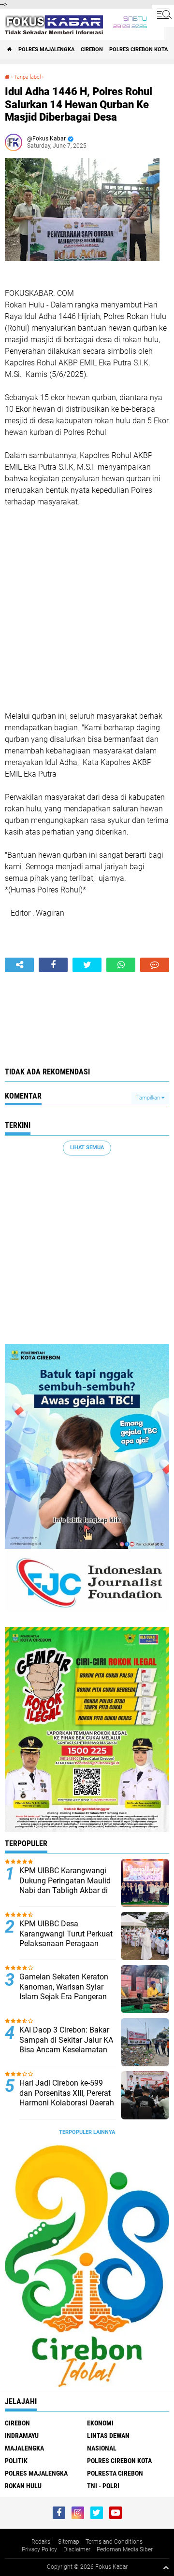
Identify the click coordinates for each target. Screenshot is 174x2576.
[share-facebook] (53, 965)
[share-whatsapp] (121, 965)
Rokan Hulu (23, 2486)
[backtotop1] (166, 2567)
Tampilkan (149, 1098)
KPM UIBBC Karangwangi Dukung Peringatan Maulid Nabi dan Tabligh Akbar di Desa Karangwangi (65, 1886)
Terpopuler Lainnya (87, 2132)
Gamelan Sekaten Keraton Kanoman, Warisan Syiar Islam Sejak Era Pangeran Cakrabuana (64, 1992)
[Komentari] (155, 965)
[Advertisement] (87, 609)
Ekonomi (100, 2423)
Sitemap (69, 2542)
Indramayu (22, 2436)
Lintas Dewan (108, 2436)
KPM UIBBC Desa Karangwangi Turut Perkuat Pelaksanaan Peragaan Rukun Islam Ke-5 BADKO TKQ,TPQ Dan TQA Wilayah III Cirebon (66, 1949)
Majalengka (24, 2448)
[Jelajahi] (163, 14)
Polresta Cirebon (115, 2473)
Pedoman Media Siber (125, 2549)
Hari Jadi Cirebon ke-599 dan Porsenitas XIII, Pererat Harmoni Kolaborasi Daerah (67, 2093)
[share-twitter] (87, 965)
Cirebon (92, 49)
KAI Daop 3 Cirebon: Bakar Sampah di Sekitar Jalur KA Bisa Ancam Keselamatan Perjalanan (66, 2045)
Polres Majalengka (46, 49)
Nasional (102, 2448)
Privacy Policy (39, 2549)
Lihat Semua (87, 1148)
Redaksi (42, 2542)
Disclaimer (77, 2549)
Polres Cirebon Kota (138, 49)
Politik (16, 2461)
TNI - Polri (103, 2486)
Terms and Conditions (114, 2542)
